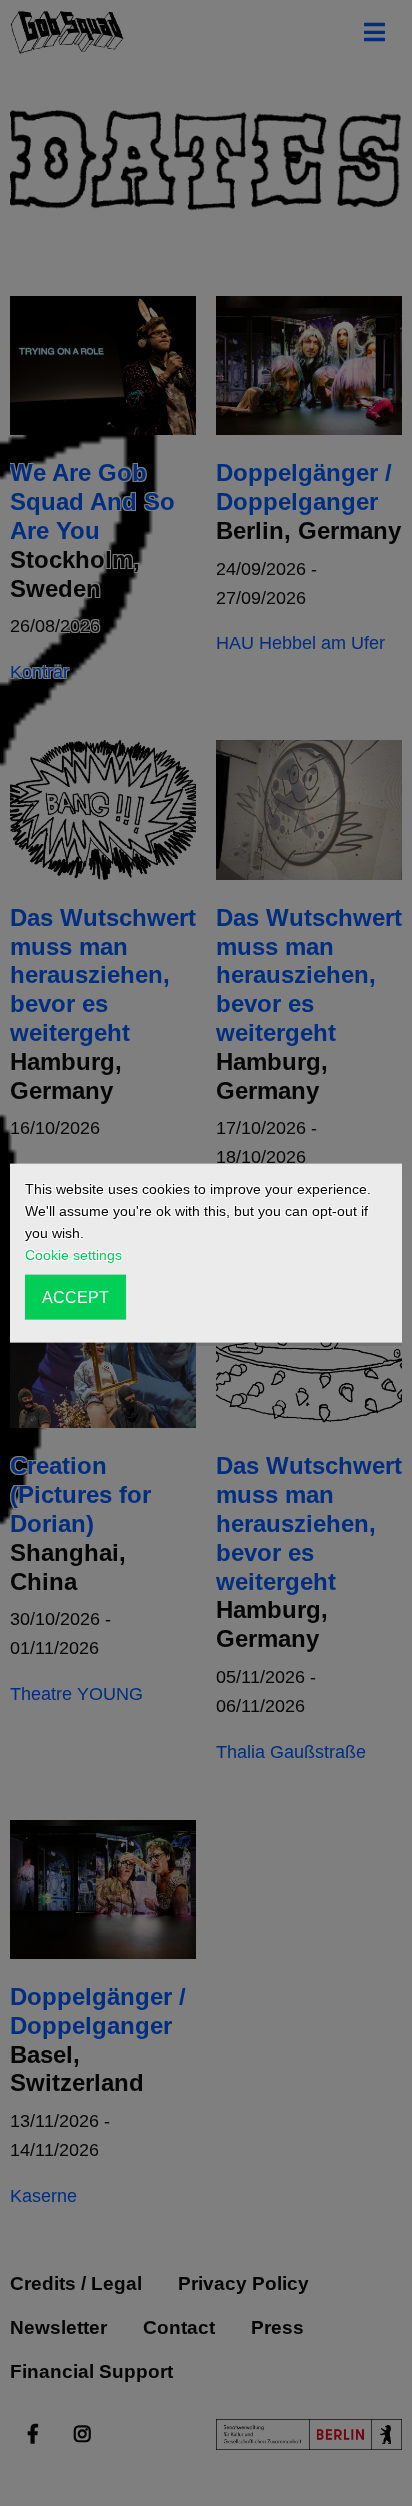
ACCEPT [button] (75, 1297)
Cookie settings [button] (73, 1255)
